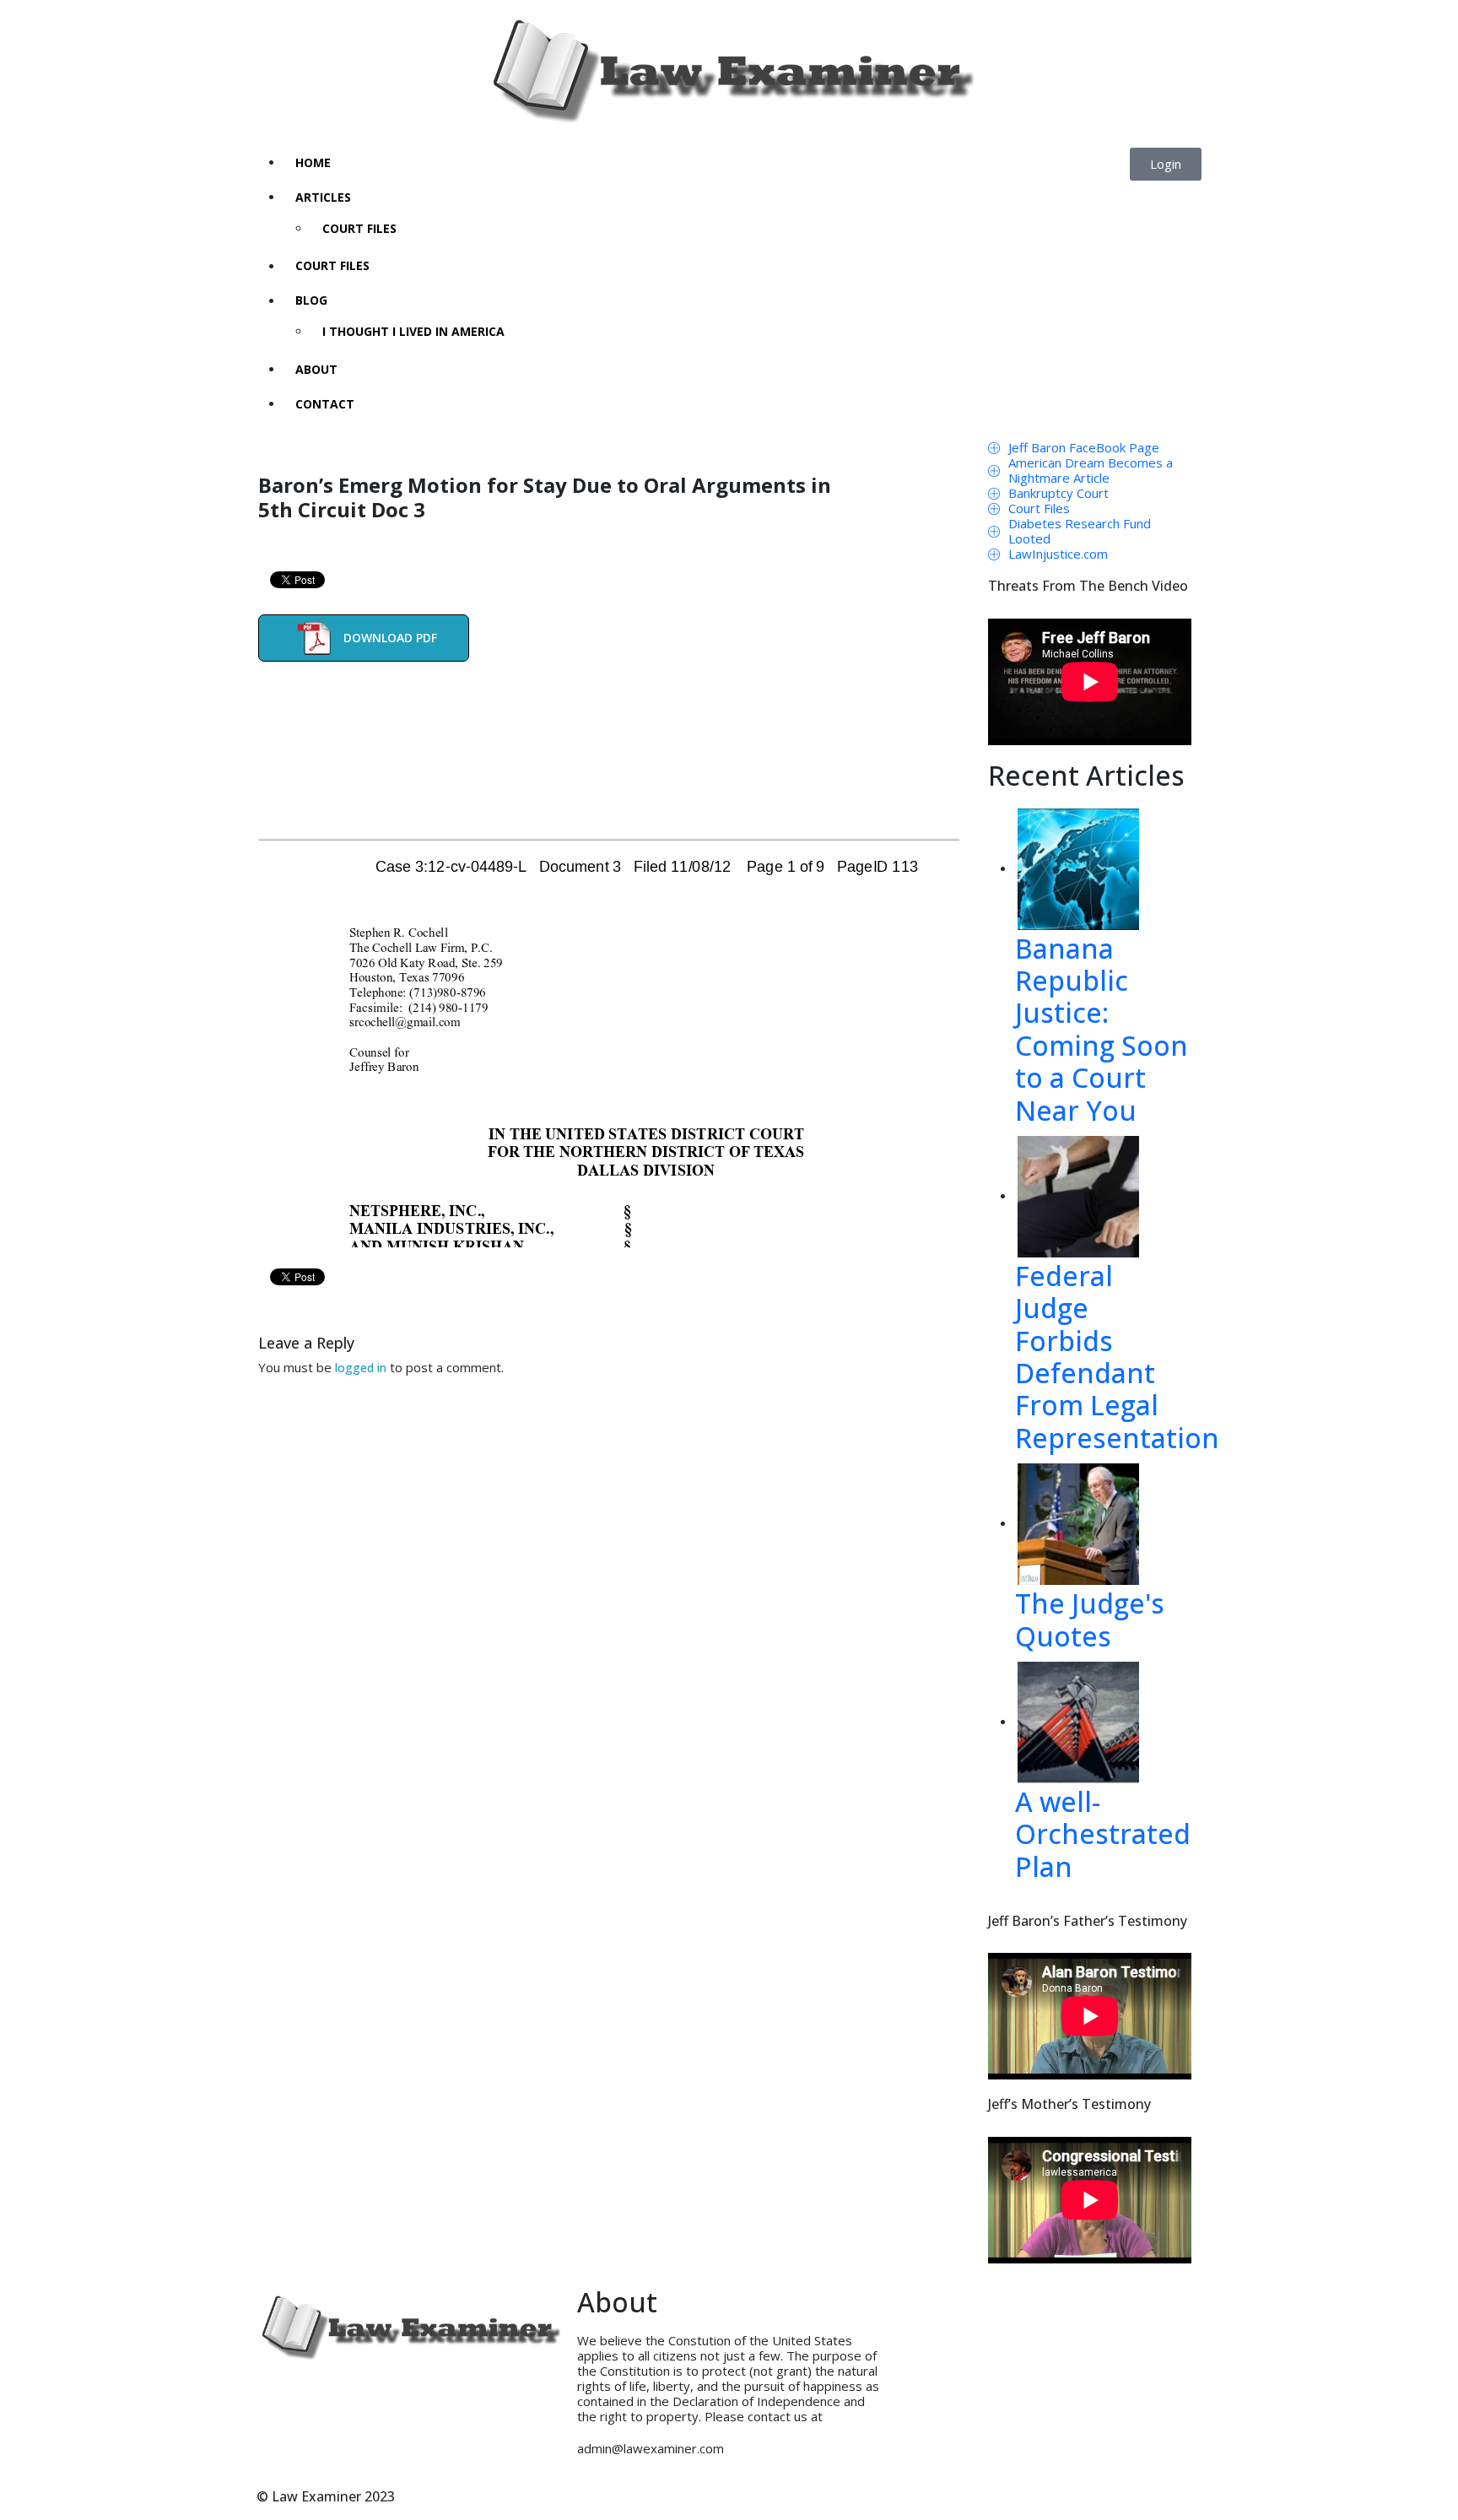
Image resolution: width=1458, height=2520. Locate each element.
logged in (361, 1368)
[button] (1166, 164)
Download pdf (390, 638)
